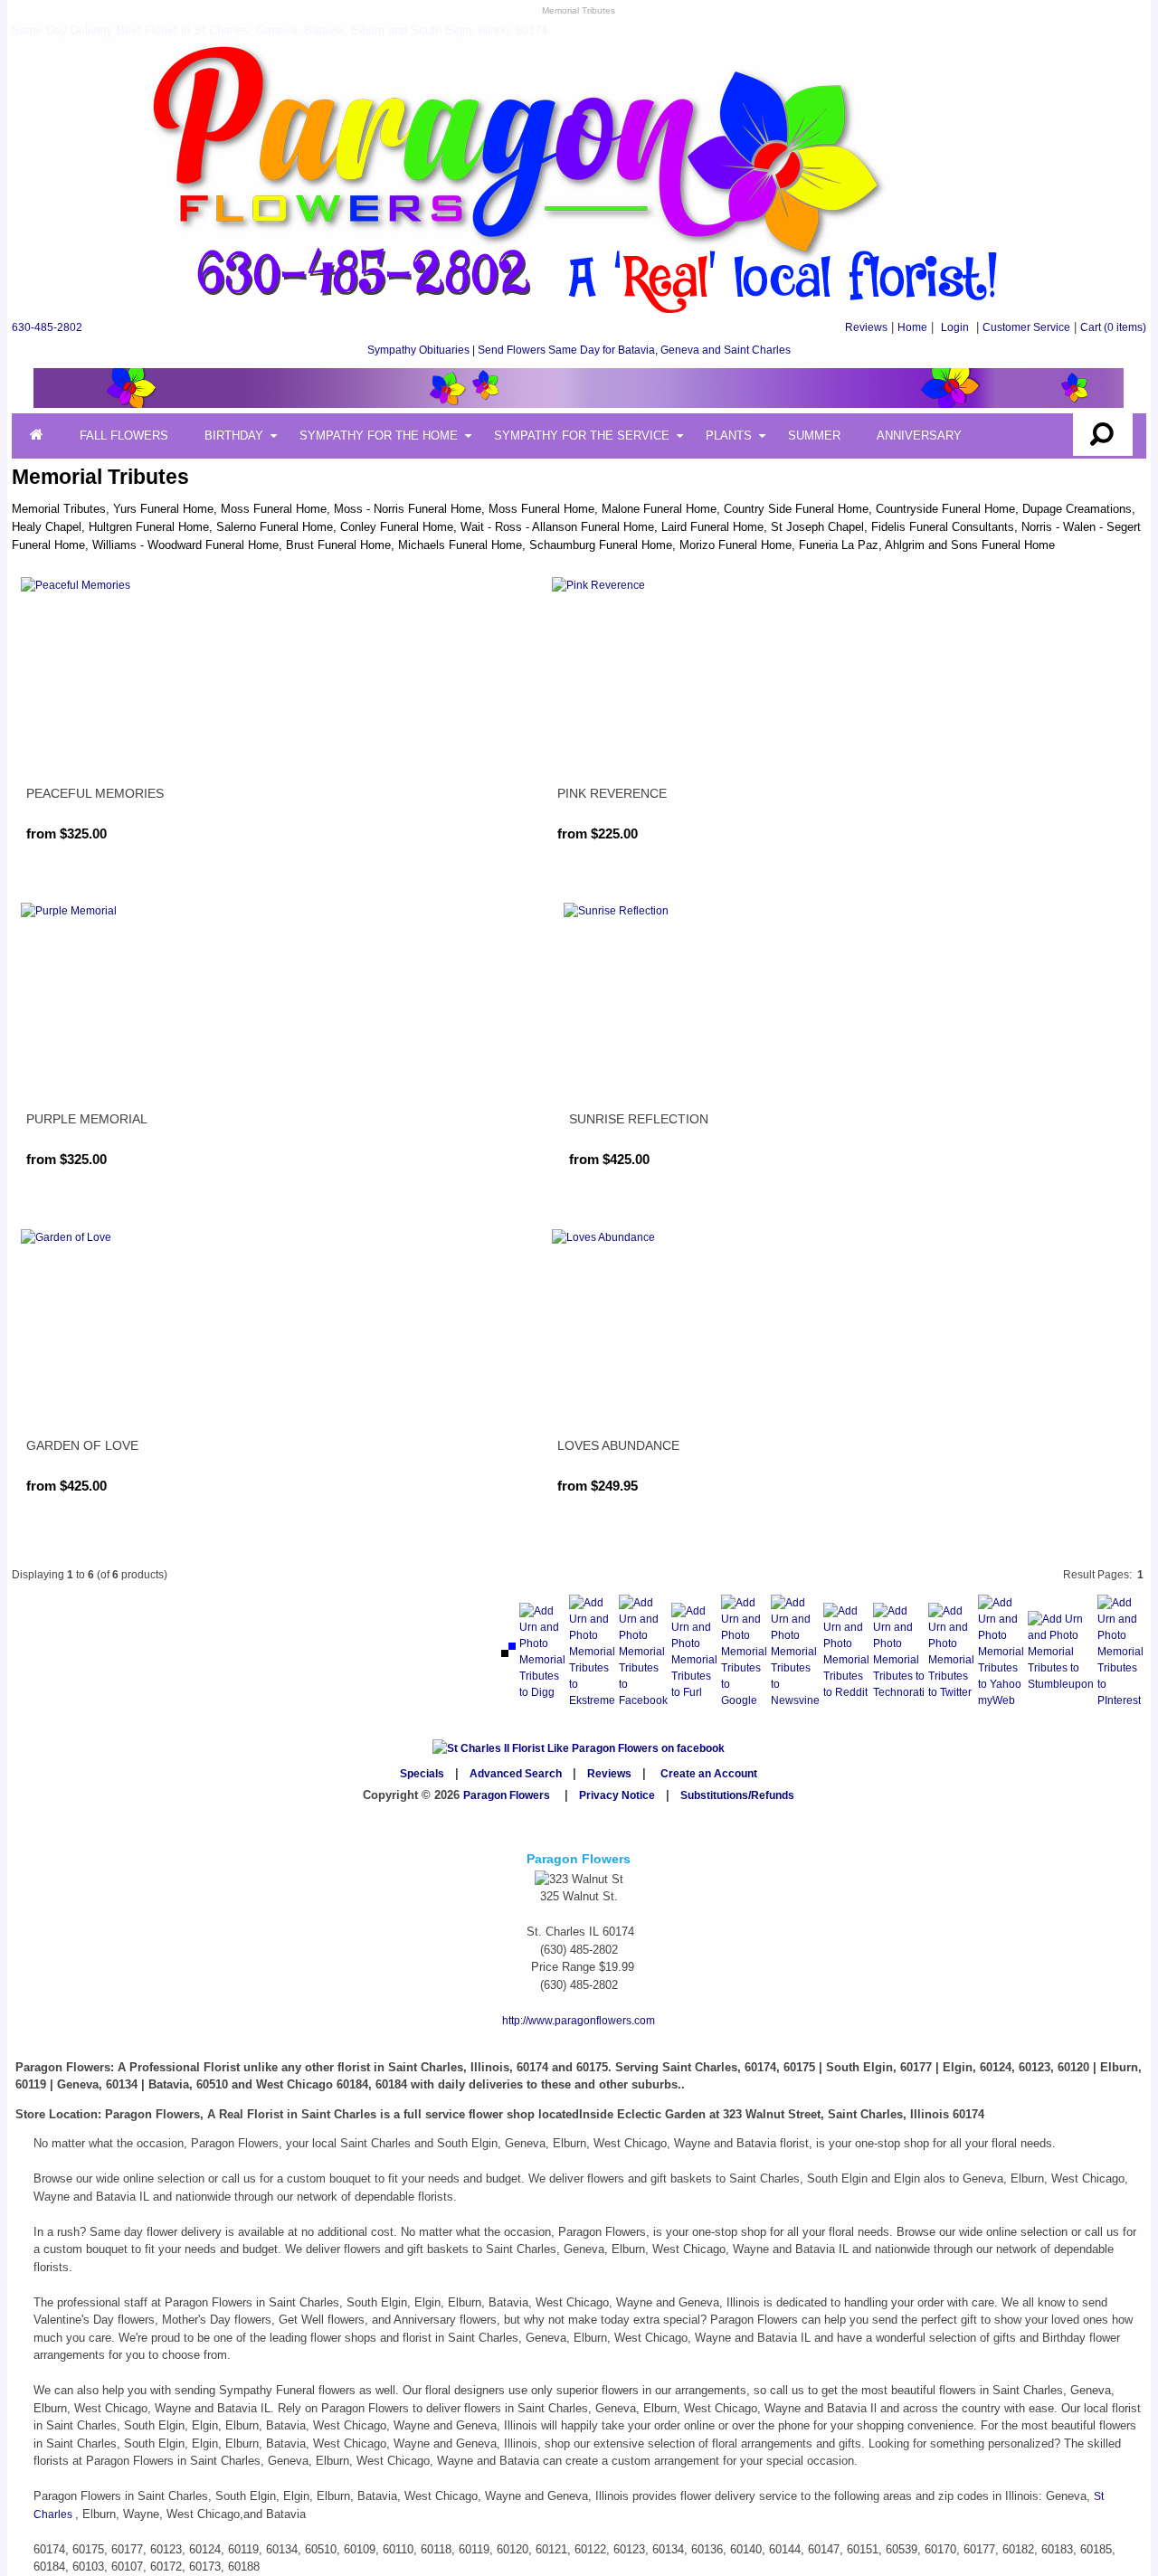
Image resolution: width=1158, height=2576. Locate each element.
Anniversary (919, 436)
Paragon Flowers (507, 1795)
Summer (814, 436)
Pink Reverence (612, 793)
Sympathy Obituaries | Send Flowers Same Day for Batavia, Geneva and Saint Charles (579, 350)
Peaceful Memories (95, 793)
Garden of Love (82, 1445)
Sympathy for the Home (379, 436)
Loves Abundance (618, 1445)
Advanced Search (516, 1774)
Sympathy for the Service (582, 436)
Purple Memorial (87, 1119)
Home (912, 327)
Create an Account (709, 1774)
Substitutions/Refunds (737, 1795)
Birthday (234, 436)
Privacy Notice (617, 1795)
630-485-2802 (47, 327)
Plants (729, 436)
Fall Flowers (124, 436)
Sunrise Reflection (639, 1119)
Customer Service (1026, 327)
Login (955, 327)
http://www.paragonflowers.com (579, 2021)
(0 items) (1113, 327)
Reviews (866, 327)
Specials (422, 1774)
